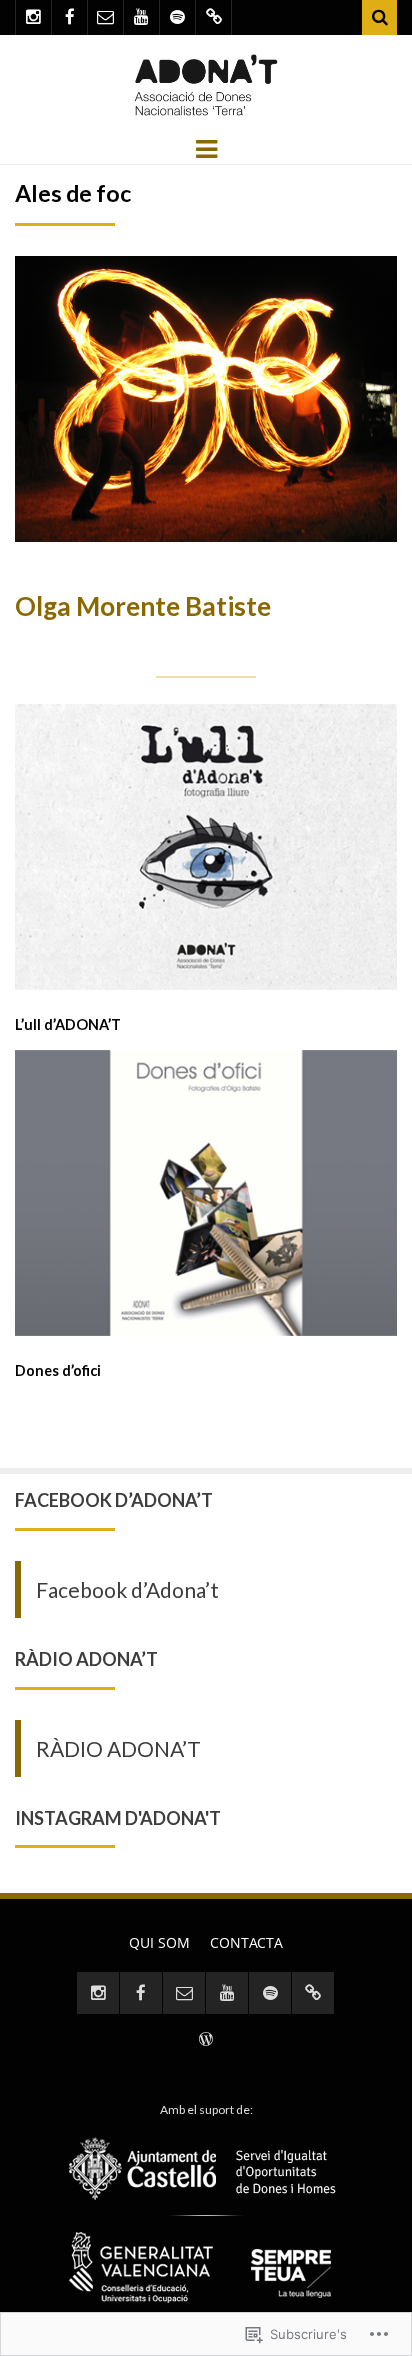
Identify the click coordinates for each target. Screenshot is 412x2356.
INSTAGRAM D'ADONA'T (118, 1818)
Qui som (159, 1942)
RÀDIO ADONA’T (86, 1659)
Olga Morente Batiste (143, 606)
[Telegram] (213, 17)
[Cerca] (379, 17)
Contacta (246, 1942)
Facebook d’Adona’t (114, 1500)
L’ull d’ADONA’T (68, 1024)
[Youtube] (141, 17)
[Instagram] (33, 17)
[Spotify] (177, 17)
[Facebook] (69, 17)
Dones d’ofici (58, 1370)
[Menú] (206, 147)
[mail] (105, 17)
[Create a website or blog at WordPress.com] (206, 2040)
